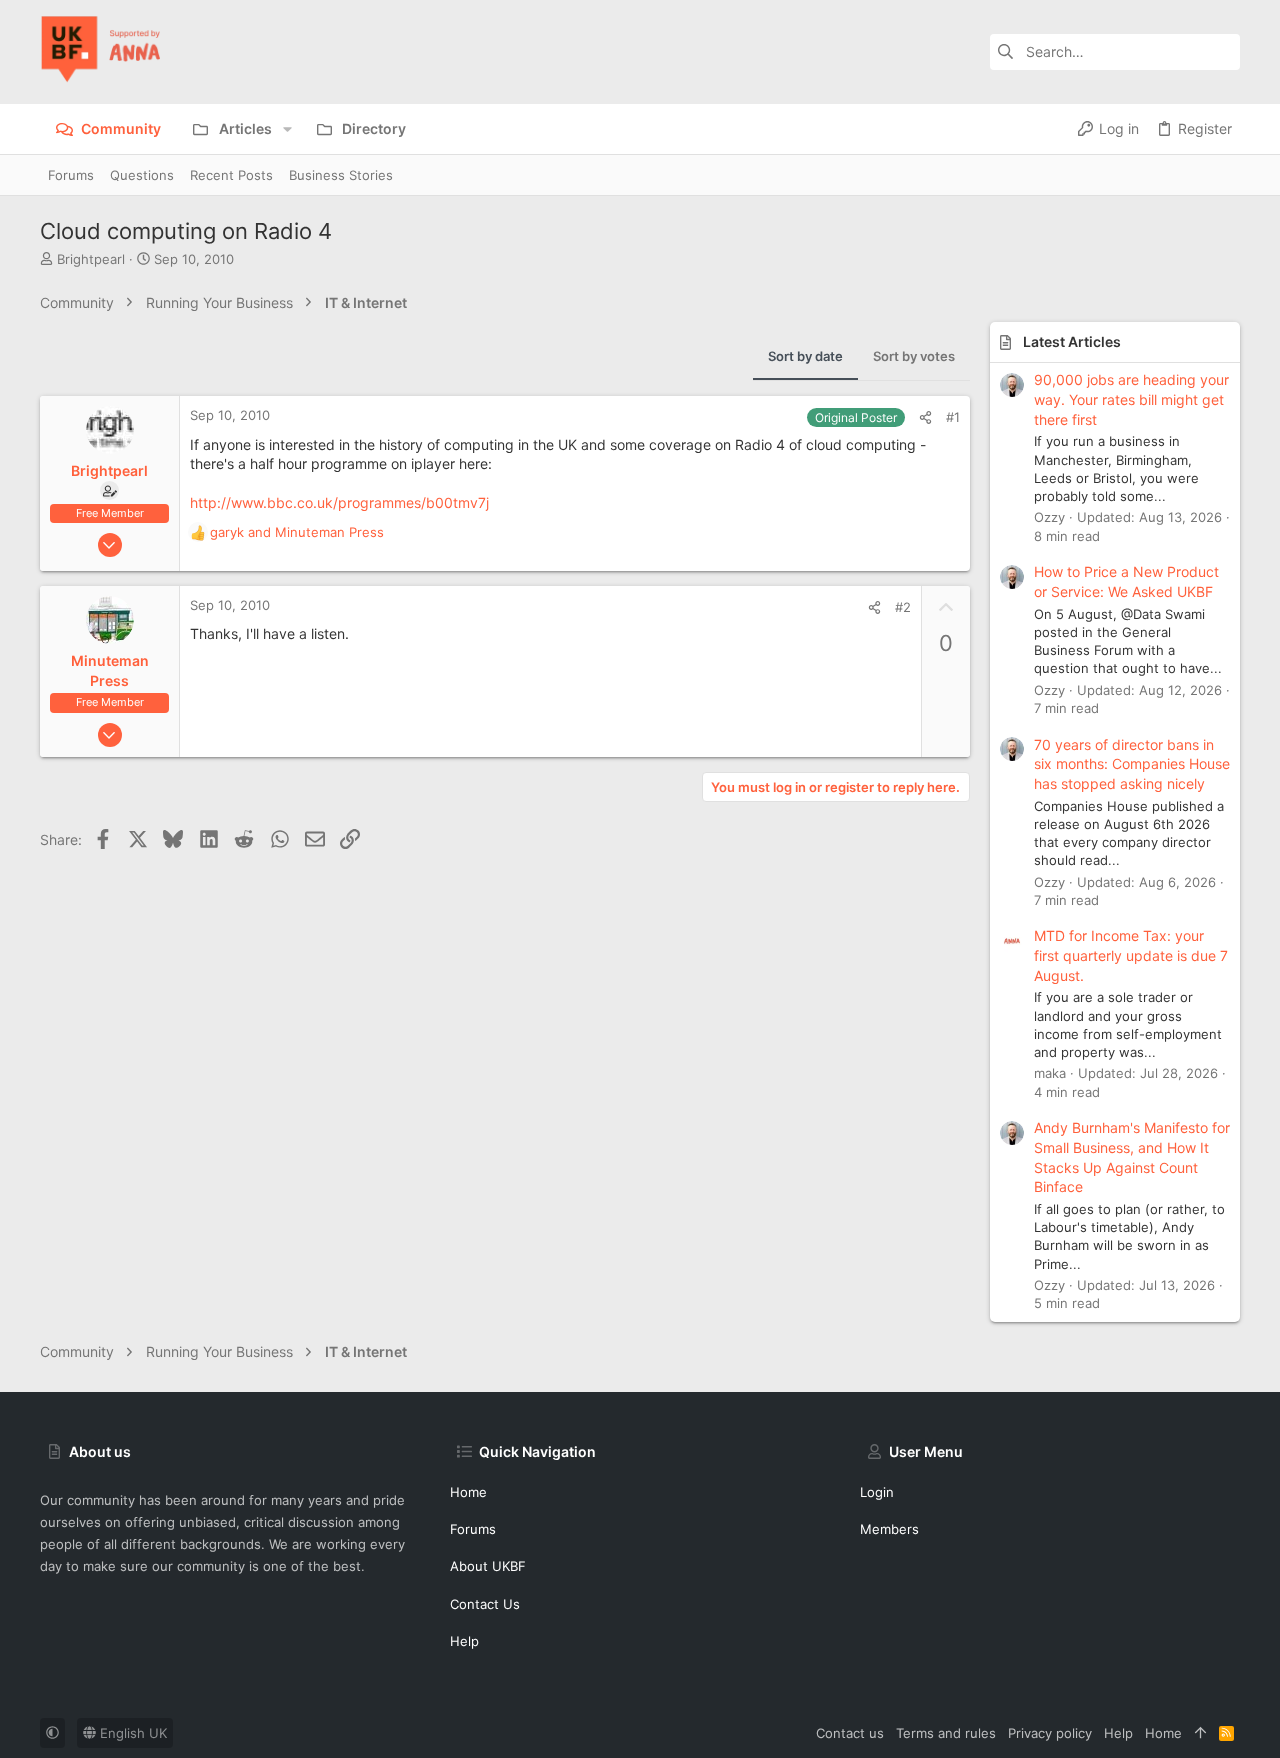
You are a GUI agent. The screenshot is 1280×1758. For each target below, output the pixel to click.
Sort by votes (914, 356)
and (297, 532)
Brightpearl (91, 259)
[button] (287, 129)
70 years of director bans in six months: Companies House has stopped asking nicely (1132, 764)
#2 (903, 607)
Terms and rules (946, 1733)
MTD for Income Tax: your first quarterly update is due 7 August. (1131, 955)
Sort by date (805, 356)
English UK (131, 1733)
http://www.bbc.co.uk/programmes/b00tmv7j (339, 502)
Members (889, 1529)
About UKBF (488, 1566)
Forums (473, 1529)
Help (464, 1641)
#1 (953, 417)
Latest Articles (1072, 341)
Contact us (485, 1604)
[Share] (925, 417)
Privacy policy (1050, 1733)
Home (468, 1492)
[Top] (1200, 1733)
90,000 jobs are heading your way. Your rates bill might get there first (1131, 399)
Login (877, 1492)
